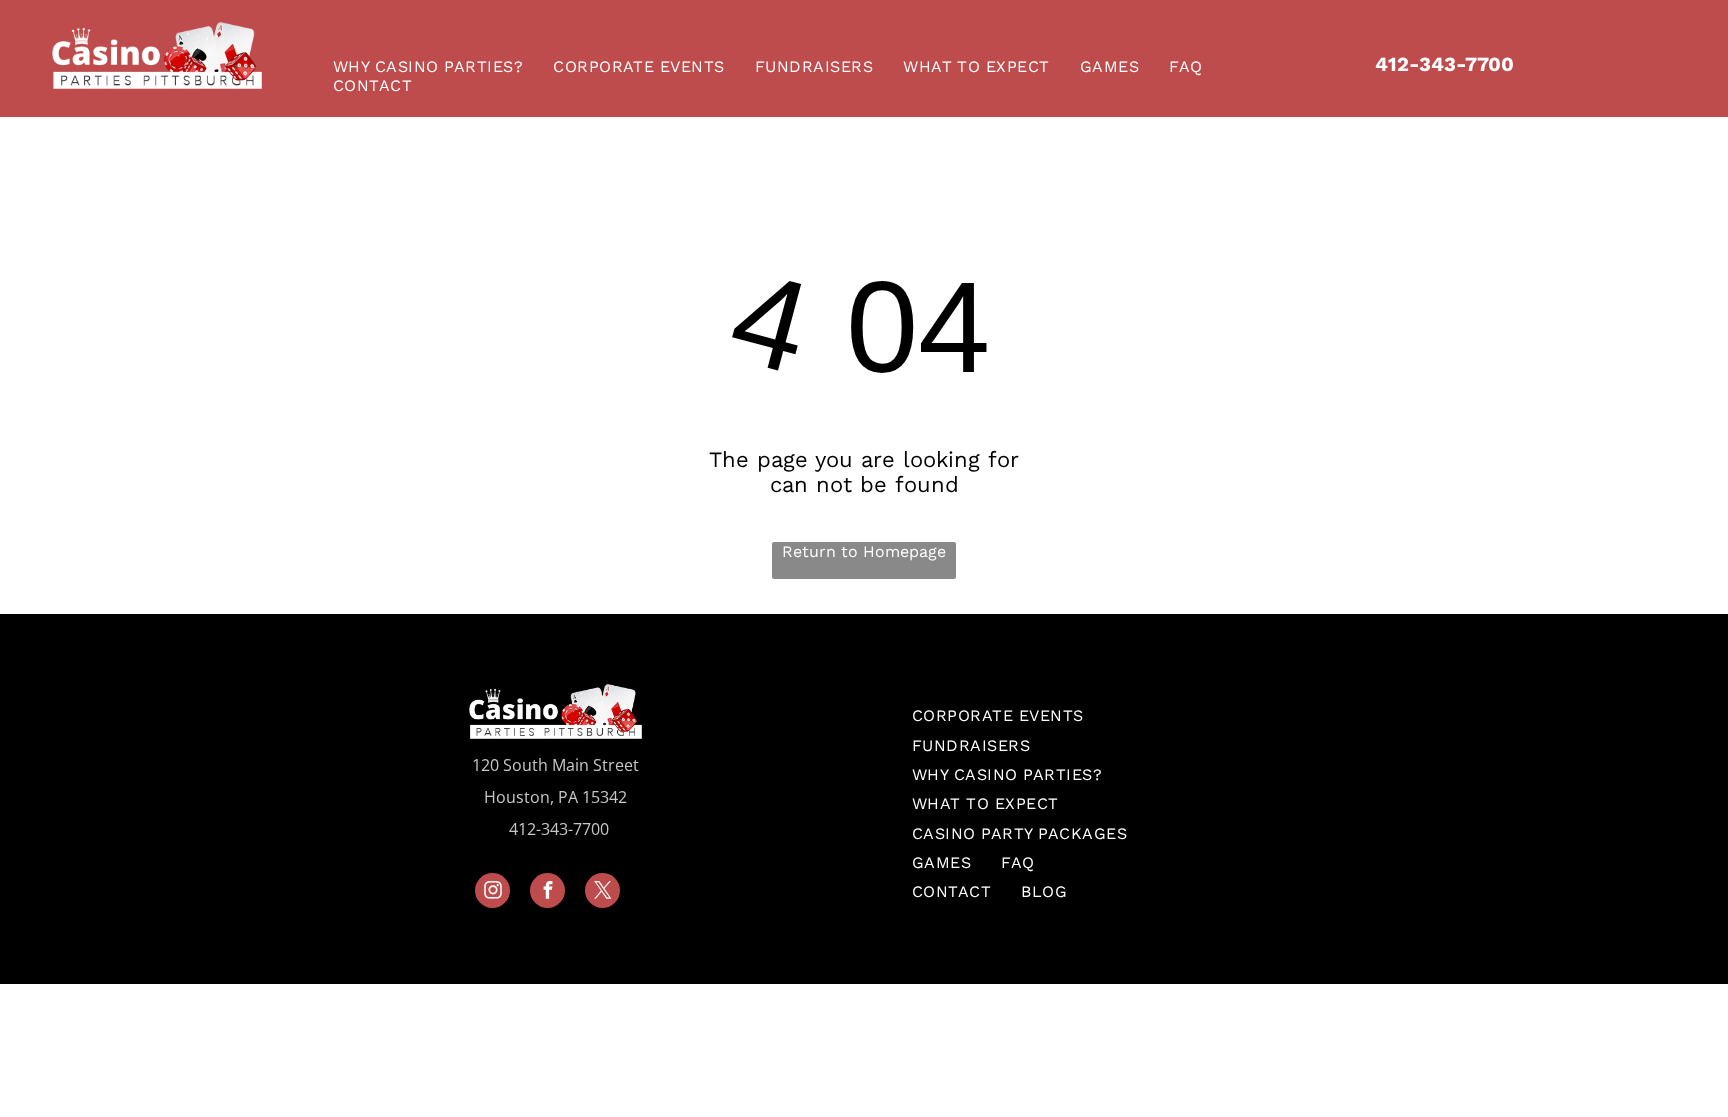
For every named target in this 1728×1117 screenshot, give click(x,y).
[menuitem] (433, 66)
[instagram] (492, 893)
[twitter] (602, 893)
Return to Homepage (864, 551)
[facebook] (547, 893)
